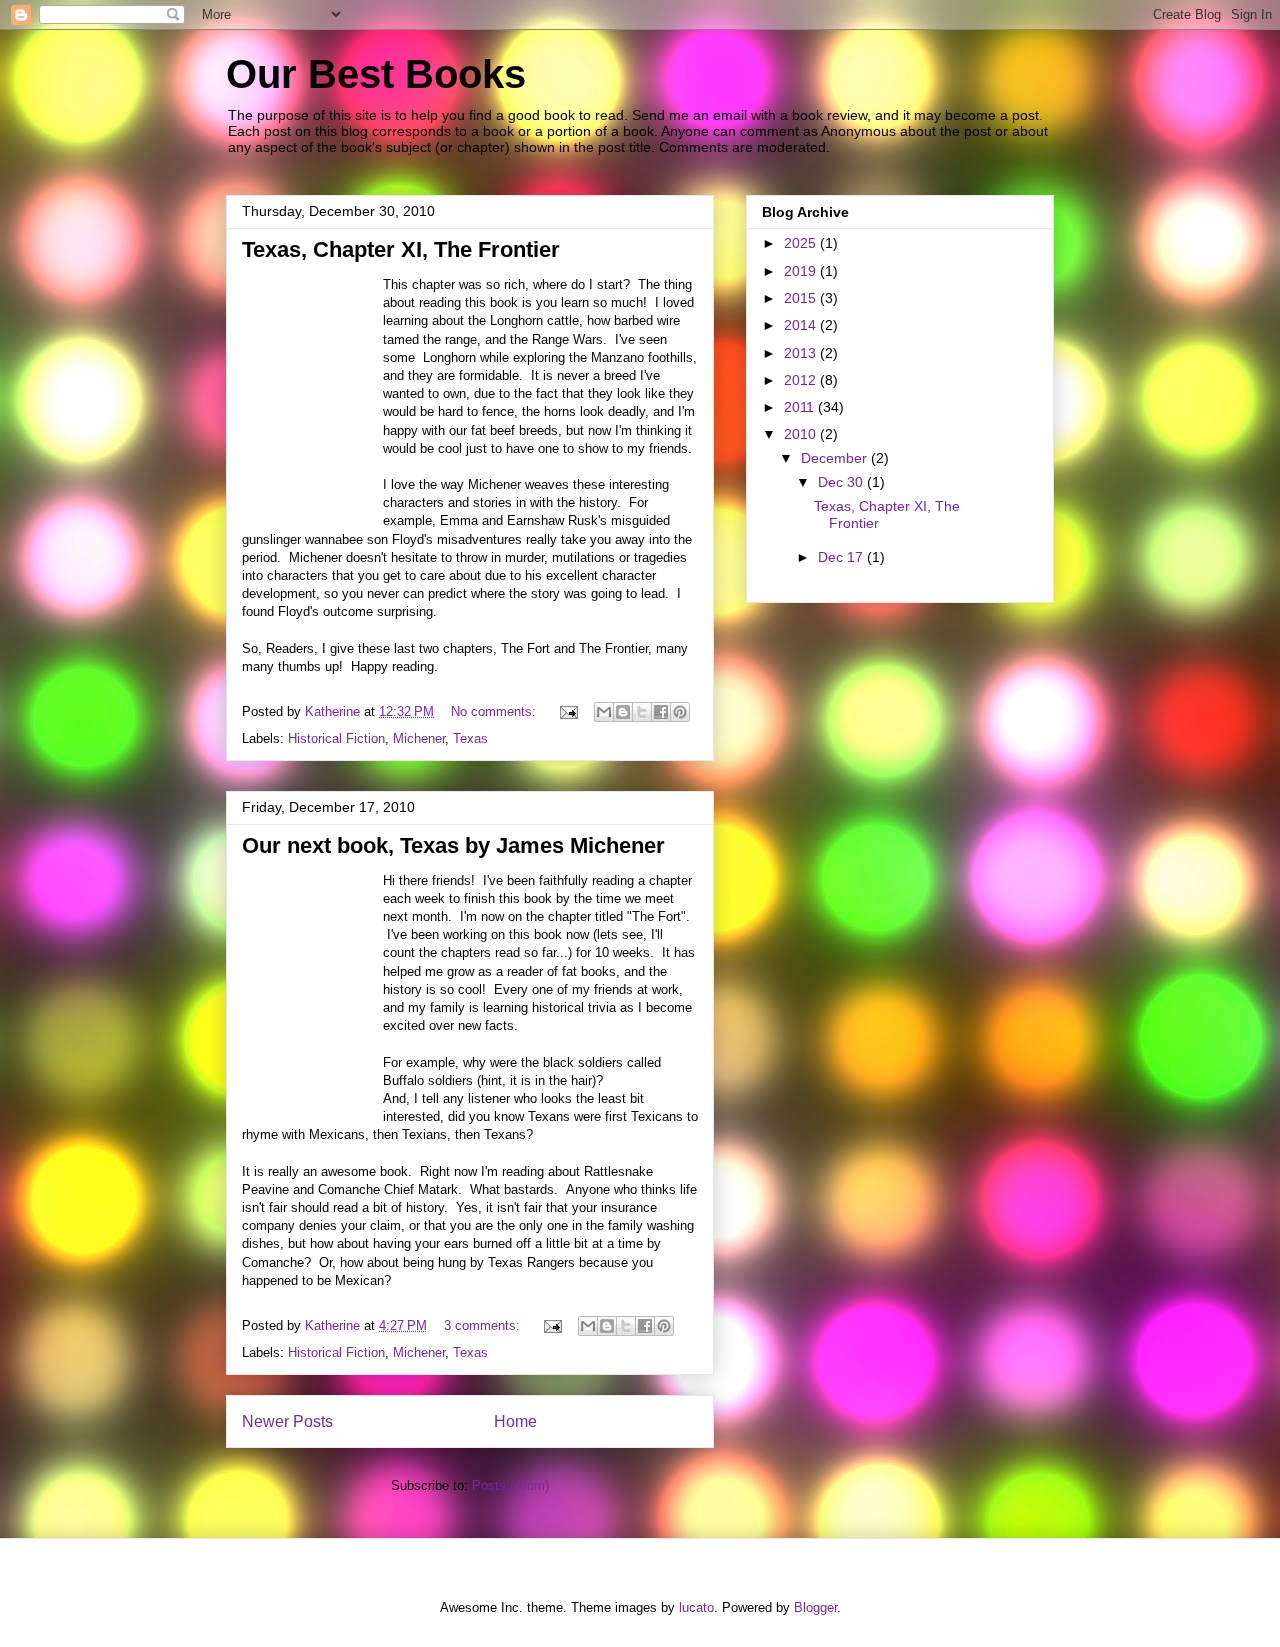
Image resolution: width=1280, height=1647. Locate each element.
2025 (802, 243)
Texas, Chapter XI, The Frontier (401, 249)
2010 (802, 434)
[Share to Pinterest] (680, 712)
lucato (696, 1607)
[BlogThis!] (623, 712)
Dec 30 (842, 482)
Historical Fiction (336, 738)
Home (515, 1421)
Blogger (815, 1607)
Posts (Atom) (510, 1485)
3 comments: (484, 1325)
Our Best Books (376, 74)
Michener (419, 738)
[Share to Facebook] (661, 712)
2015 (802, 298)
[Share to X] (642, 712)
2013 (802, 353)
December (836, 458)
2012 (802, 380)
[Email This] (604, 712)
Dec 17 (842, 557)
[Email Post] (567, 711)
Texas (470, 738)
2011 (801, 407)
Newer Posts (287, 1421)
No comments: (495, 711)
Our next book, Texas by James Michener (453, 845)
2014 (802, 325)
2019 (802, 271)
